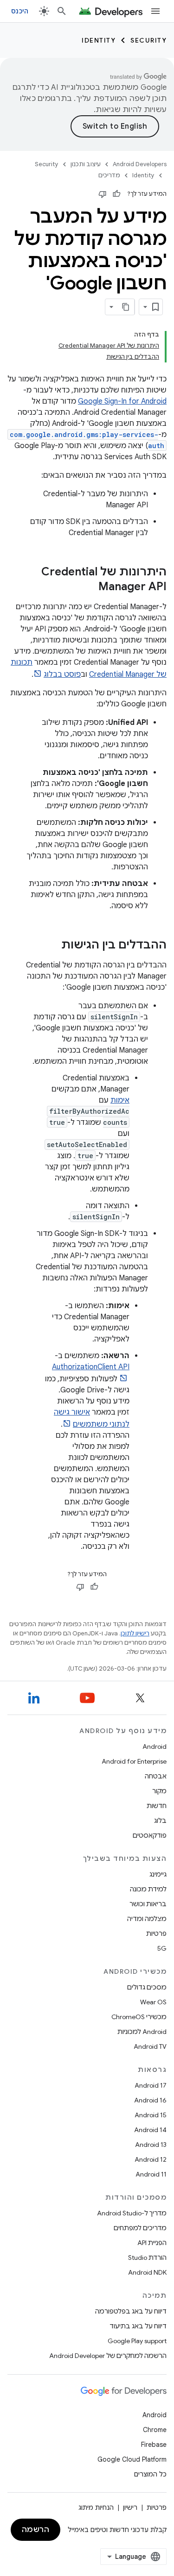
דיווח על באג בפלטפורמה (131, 2311)
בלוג (160, 1821)
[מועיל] (116, 194)
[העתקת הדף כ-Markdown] (126, 307)
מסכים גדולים (147, 1987)
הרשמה (36, 2530)
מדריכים (109, 175)
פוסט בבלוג (62, 674)
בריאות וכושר (148, 1904)
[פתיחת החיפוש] (62, 11)
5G (162, 1948)
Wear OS (153, 2002)
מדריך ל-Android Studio (132, 2213)
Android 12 (151, 2159)
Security (148, 40)
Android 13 (151, 2145)
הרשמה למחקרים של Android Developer (108, 2356)
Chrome (155, 2430)
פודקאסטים (150, 1835)
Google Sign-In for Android (122, 401)
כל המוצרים (150, 2474)
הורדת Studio (147, 2258)
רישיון (130, 2507)
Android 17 (151, 2085)
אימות (120, 1100)
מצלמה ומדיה (147, 1919)
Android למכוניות (142, 2032)
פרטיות (156, 1934)
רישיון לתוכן (135, 1633)
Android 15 (151, 2115)
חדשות (157, 1806)
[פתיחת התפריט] (155, 11)
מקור (159, 1791)
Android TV (150, 2046)
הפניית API (152, 2243)
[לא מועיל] (103, 194)
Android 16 (150, 2100)
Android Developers (140, 164)
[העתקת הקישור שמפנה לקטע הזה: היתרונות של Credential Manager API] (89, 587)
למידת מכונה (148, 1889)
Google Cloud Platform (132, 2459)
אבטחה (156, 1776)
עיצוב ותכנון (86, 164)
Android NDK (147, 2272)
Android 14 (150, 2130)
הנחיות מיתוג (96, 2507)
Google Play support (137, 2341)
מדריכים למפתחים (140, 2228)
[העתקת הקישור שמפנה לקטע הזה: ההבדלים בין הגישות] (52, 946)
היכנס (20, 11)
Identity (99, 40)
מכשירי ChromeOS (139, 2017)
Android (155, 1746)
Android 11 (151, 2174)
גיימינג (158, 1874)
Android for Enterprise (134, 1761)
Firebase (154, 2445)
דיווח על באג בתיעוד (138, 2326)
